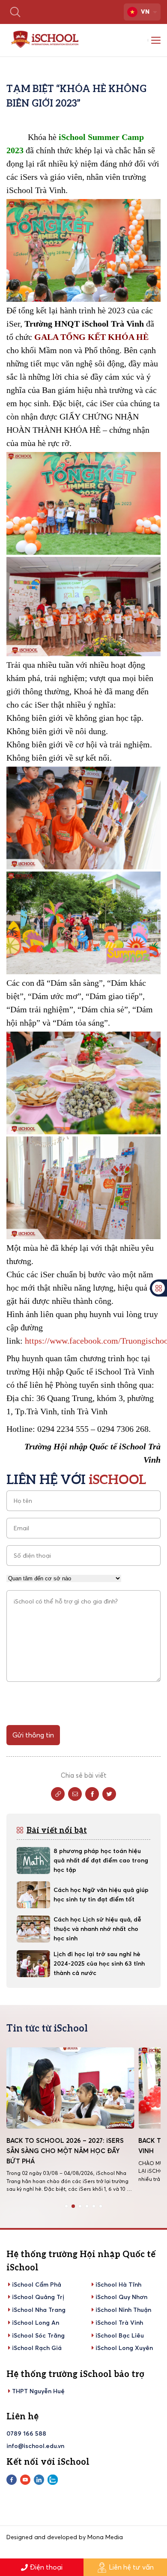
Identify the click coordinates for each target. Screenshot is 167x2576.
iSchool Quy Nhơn (121, 2297)
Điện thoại (46, 2567)
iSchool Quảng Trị (38, 2297)
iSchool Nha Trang (39, 2310)
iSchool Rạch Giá (37, 2348)
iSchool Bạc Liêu (120, 2335)
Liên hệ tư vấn (131, 2567)
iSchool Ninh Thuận (123, 2310)
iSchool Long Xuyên (124, 2348)
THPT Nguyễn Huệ (38, 2391)
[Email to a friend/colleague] (75, 1794)
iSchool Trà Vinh (119, 2323)
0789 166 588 (26, 2433)
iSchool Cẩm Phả (37, 2284)
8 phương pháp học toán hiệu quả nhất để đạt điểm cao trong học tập (101, 1860)
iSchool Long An (36, 2323)
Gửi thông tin (33, 1735)
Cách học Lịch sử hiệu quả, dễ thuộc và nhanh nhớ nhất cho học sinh (97, 1929)
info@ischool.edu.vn (35, 2446)
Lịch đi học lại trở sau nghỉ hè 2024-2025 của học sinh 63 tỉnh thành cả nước (99, 1963)
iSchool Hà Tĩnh (118, 2284)
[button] (66, 2206)
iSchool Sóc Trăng (38, 2335)
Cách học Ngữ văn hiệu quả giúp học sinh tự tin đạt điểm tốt (101, 1895)
